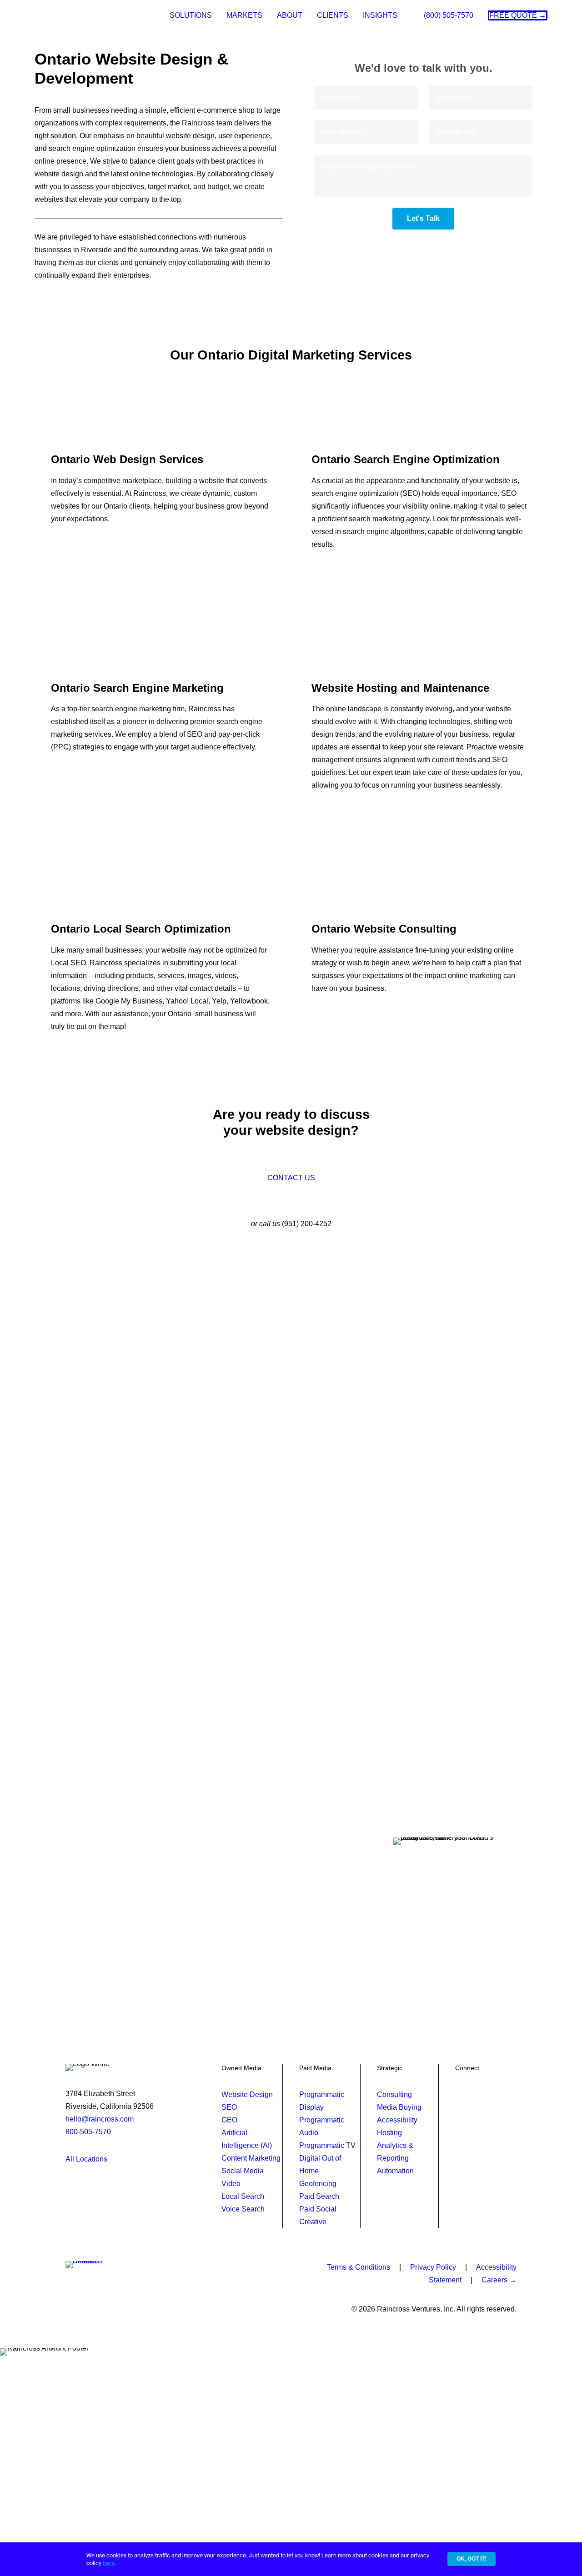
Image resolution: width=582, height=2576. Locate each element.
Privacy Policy (433, 2267)
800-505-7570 (88, 2132)
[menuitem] (191, 15)
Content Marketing (251, 2158)
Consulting (394, 2094)
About (290, 15)
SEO (229, 2107)
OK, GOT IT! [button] (472, 2559)
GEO (229, 2120)
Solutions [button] (191, 15)
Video (231, 2184)
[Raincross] (65, 15)
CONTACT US (291, 1178)
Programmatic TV (327, 2145)
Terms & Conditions (359, 2267)
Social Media (243, 2171)
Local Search (243, 2196)
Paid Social (318, 2209)
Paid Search (319, 2196)
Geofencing (318, 2184)
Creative (313, 2222)
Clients (333, 15)
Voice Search (243, 2209)
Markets (244, 15)
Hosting (389, 2133)
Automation (395, 2171)
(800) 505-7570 (449, 15)
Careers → (499, 2280)
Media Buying (399, 2107)
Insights (380, 15)
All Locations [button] (86, 2159)
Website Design (247, 2094)
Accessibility (397, 2120)
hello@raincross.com (100, 2119)
